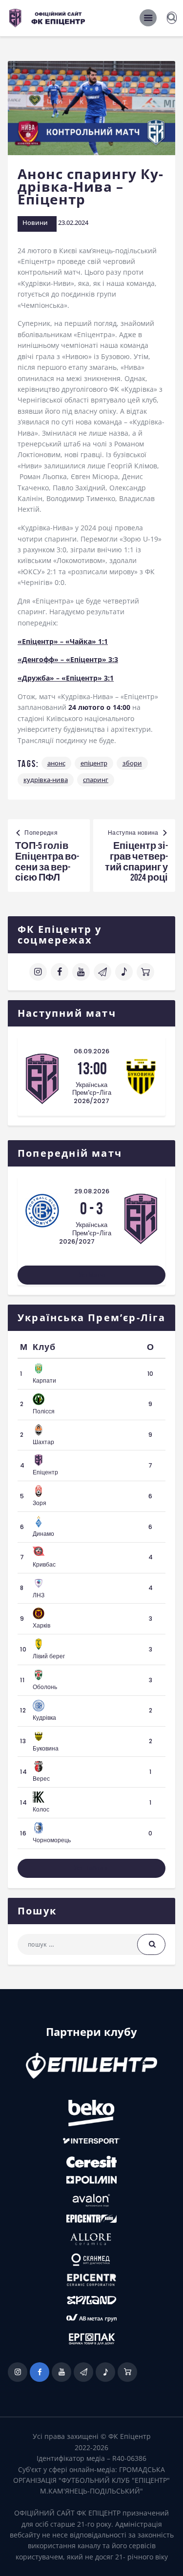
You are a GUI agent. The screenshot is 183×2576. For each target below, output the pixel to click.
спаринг (96, 780)
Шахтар (43, 1442)
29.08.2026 (92, 1191)
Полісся (44, 1411)
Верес (41, 1779)
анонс (56, 763)
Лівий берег (49, 1656)
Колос (41, 1809)
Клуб (44, 1347)
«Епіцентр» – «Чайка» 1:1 (63, 641)
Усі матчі (92, 1275)
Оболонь (45, 1687)
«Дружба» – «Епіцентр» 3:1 (66, 678)
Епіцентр (94, 763)
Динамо (43, 1534)
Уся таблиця (91, 1868)
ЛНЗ (39, 1595)
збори (132, 763)
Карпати (44, 1380)
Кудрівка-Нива (46, 780)
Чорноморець (52, 1840)
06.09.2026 (91, 1051)
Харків (41, 1625)
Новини (35, 222)
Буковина (46, 1748)
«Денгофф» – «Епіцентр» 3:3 (68, 659)
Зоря (40, 1503)
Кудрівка (44, 1718)
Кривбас (44, 1564)
